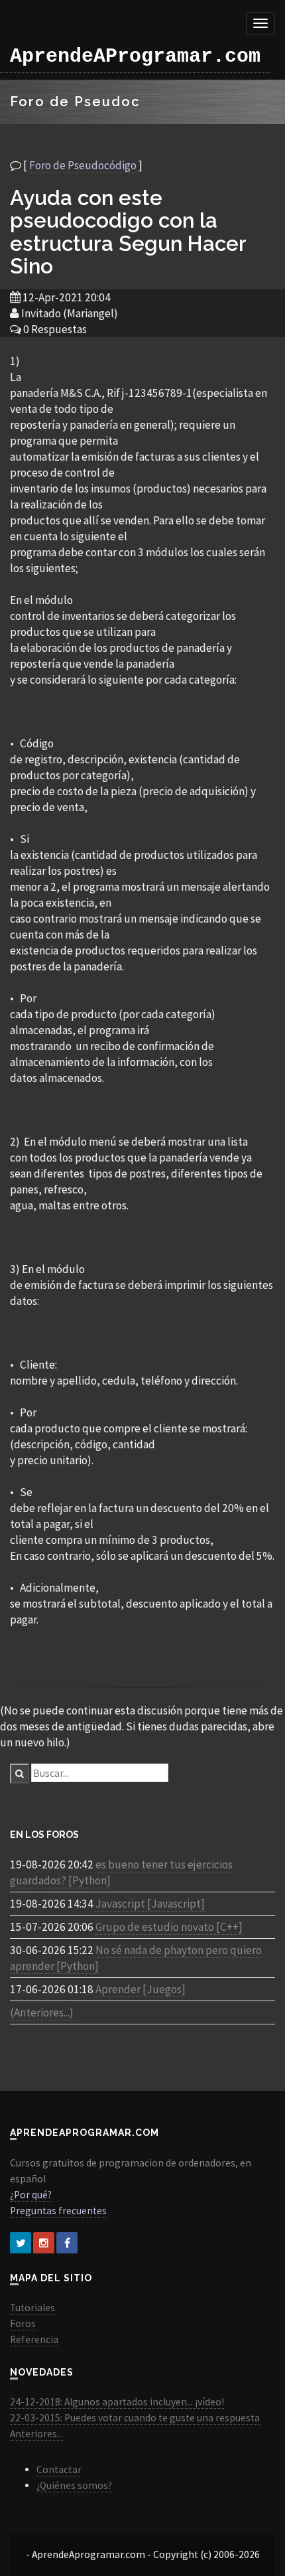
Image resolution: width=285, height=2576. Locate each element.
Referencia (34, 2339)
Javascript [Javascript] (150, 1904)
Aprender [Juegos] (141, 1989)
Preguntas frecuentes (58, 2211)
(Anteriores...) (42, 2012)
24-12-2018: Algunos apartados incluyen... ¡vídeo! (117, 2402)
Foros (23, 2323)
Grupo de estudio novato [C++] (169, 1927)
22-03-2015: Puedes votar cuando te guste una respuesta (135, 2418)
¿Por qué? (31, 2195)
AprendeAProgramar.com (135, 56)
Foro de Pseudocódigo (83, 165)
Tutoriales (32, 2308)
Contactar (59, 2469)
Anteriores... (36, 2434)
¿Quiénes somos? (74, 2485)
